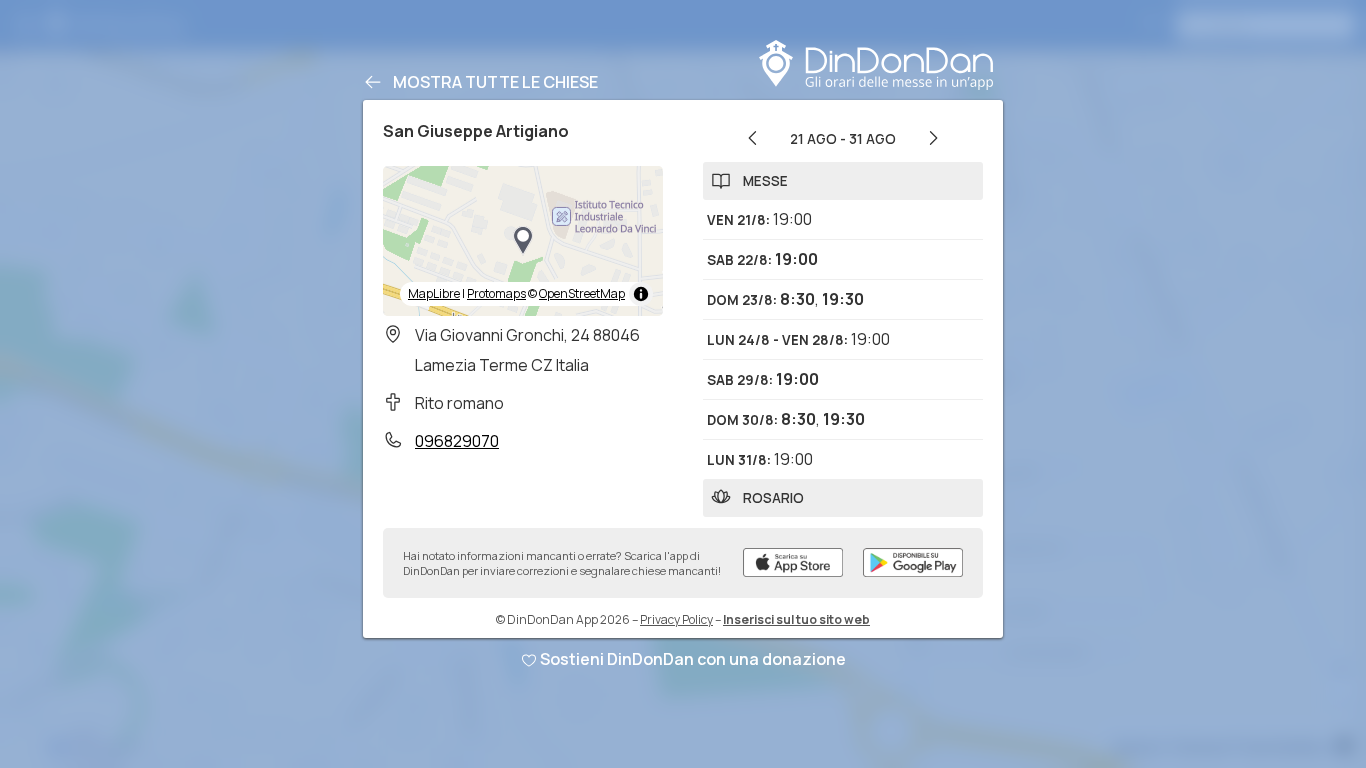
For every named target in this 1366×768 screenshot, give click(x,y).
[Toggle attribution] (641, 294)
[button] (523, 241)
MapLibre (434, 293)
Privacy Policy (676, 619)
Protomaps (496, 293)
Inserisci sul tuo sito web (796, 619)
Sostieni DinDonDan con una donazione (693, 659)
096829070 (457, 441)
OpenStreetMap (582, 293)
